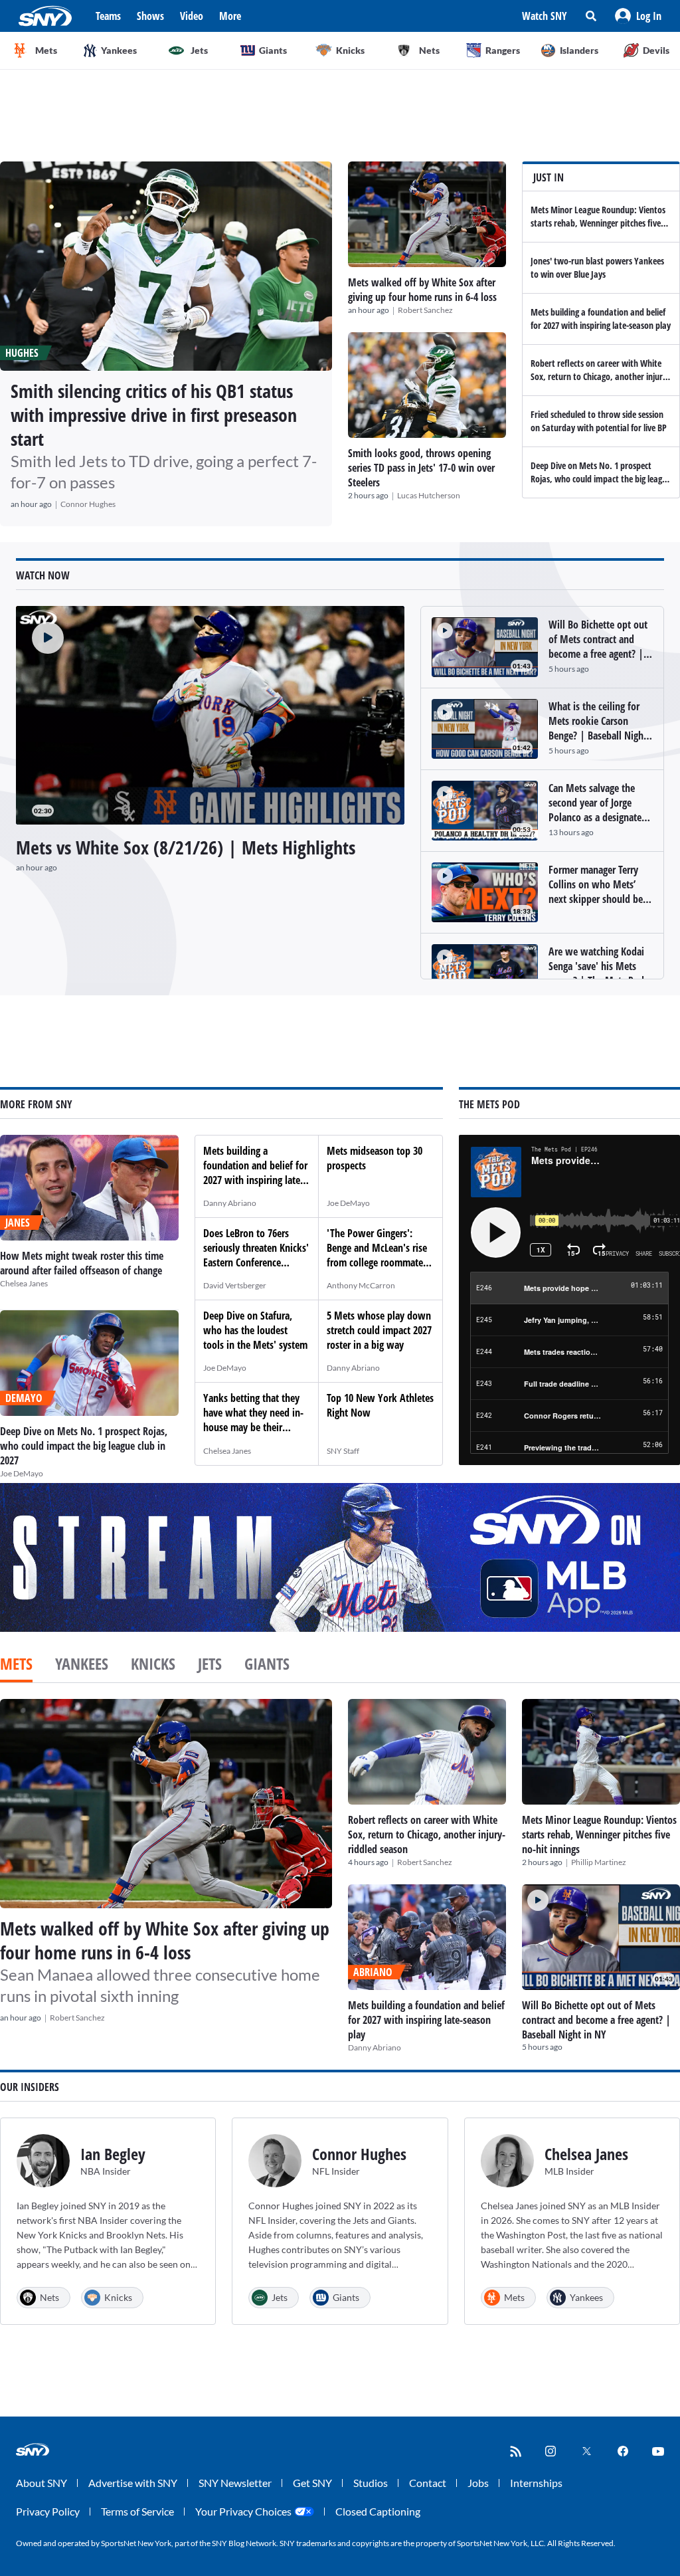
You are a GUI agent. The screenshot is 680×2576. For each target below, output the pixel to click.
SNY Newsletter (235, 2483)
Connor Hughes (88, 504)
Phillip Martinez (599, 1862)
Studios (371, 2483)
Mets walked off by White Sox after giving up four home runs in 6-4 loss (422, 290)
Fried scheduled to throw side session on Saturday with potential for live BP (599, 421)
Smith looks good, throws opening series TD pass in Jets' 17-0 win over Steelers (421, 468)
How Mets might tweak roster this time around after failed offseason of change (82, 1263)
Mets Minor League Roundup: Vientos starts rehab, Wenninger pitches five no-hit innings (598, 223)
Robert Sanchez (425, 310)
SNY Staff (343, 1451)
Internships (536, 2483)
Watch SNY (545, 16)
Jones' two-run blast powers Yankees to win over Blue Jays (597, 267)
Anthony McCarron (361, 1285)
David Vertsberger (235, 1285)
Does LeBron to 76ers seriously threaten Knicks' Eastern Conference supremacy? (256, 1255)
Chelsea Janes (24, 1283)
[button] (638, 16)
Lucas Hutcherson (429, 495)
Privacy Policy (48, 2511)
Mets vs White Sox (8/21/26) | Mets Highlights (186, 847)
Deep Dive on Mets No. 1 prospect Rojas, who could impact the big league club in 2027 (601, 479)
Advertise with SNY (133, 2483)
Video (192, 16)
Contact (428, 2483)
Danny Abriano (230, 1203)
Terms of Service (137, 2511)
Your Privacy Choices (243, 2511)
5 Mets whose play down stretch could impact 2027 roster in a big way (379, 1330)
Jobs (478, 2483)
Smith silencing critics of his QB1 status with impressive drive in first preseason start (154, 415)
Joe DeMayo (22, 1473)
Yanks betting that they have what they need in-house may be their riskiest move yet (253, 1420)
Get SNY (312, 2483)
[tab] (16, 1665)
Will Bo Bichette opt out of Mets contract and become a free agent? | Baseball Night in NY (596, 2020)
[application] (210, 715)
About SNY (42, 2483)
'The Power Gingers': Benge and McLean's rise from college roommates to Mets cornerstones (377, 1255)
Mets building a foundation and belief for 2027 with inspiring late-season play (601, 319)
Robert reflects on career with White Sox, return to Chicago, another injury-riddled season (600, 376)
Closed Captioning (378, 2511)
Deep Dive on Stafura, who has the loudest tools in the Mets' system (255, 1330)
